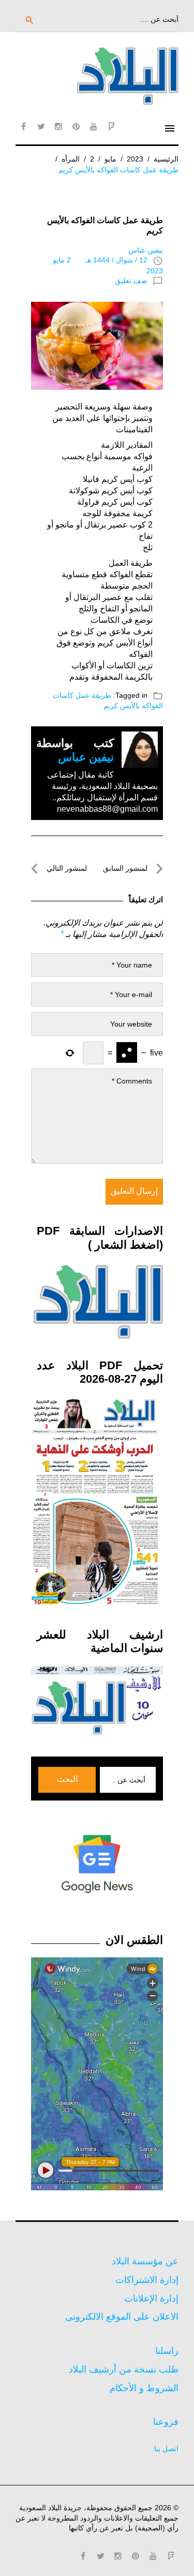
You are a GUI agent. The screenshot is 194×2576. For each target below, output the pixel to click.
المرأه (71, 159)
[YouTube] (94, 126)
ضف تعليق (131, 281)
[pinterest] (76, 126)
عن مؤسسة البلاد (145, 2261)
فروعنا (166, 2422)
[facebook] (23, 126)
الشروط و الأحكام (144, 2388)
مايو (110, 159)
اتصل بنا (166, 2449)
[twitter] (41, 126)
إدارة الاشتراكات (147, 2280)
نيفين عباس (146, 250)
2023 (135, 159)
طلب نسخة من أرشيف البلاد (124, 2369)
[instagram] (58, 126)
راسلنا (167, 2351)
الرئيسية (166, 159)
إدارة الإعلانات (151, 2299)
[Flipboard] (111, 126)
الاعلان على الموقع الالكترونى (122, 2317)
